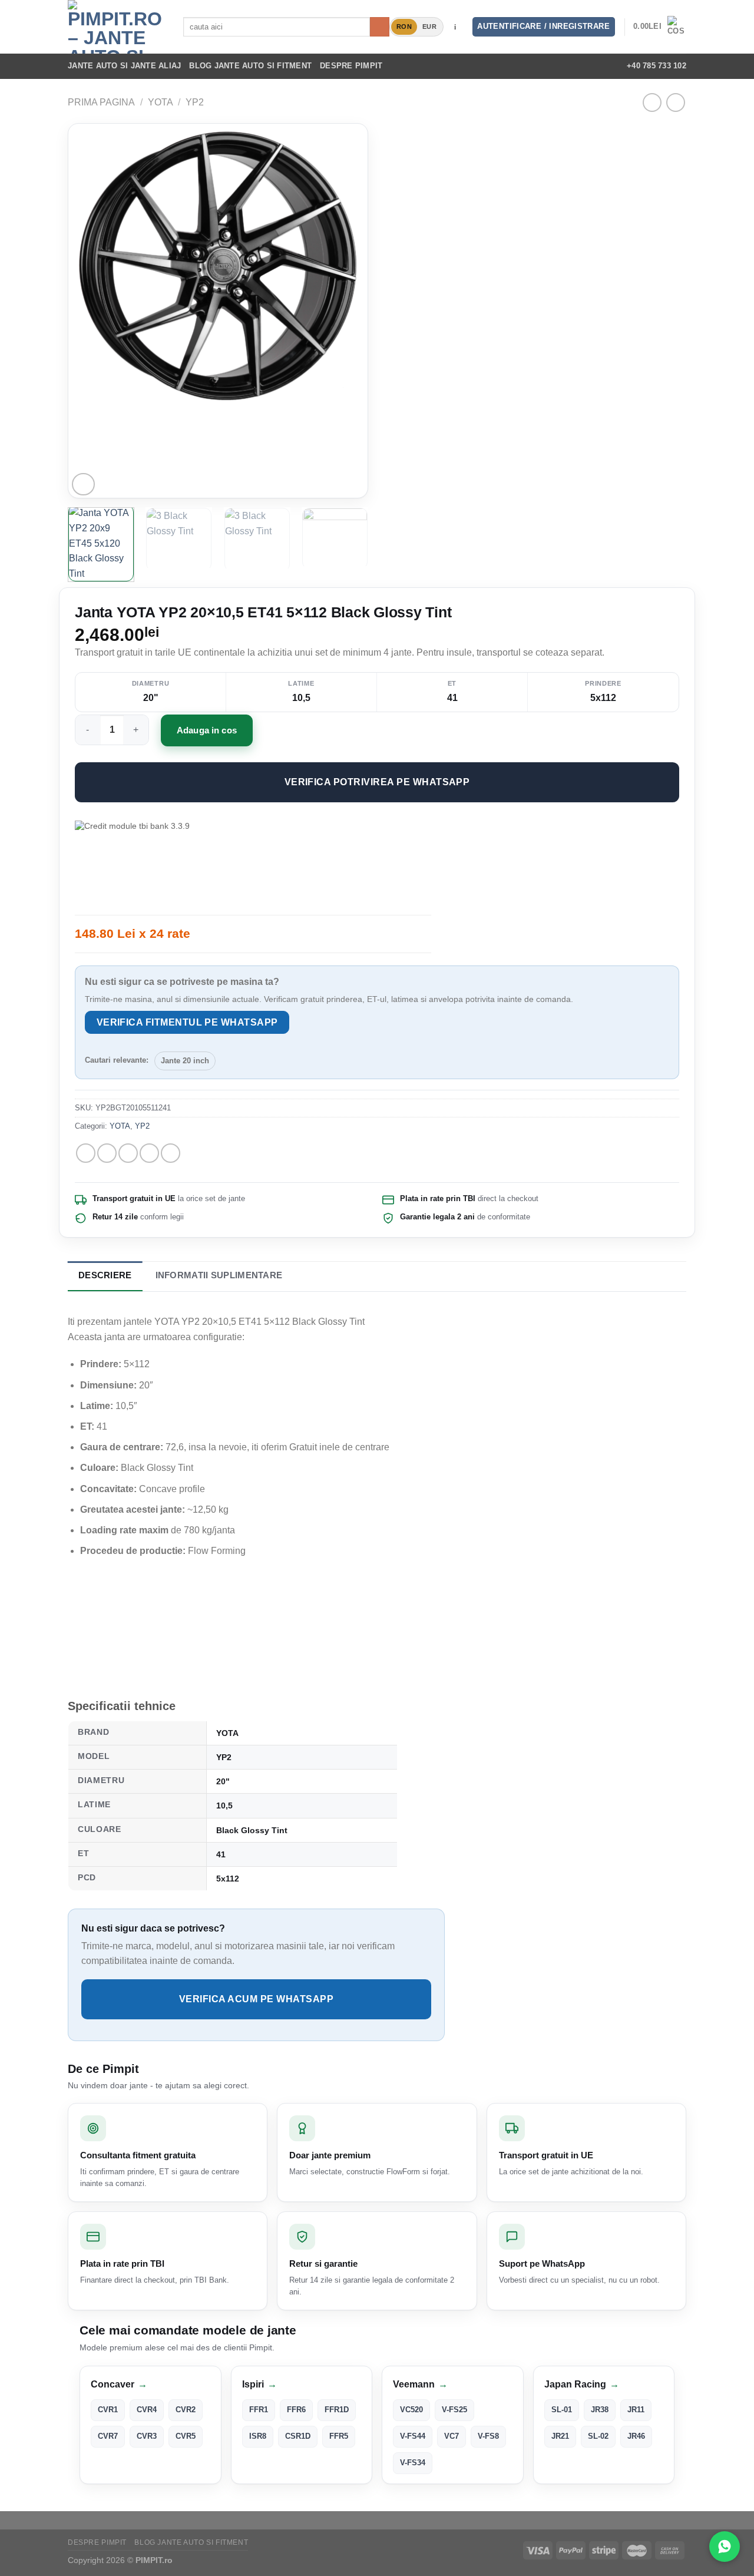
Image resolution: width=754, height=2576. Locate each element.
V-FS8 (488, 2436)
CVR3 (147, 2436)
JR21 (560, 2436)
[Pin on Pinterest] (149, 1153)
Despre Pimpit (351, 66)
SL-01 (562, 2410)
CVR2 (186, 2410)
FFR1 (259, 2410)
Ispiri (259, 2384)
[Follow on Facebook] (539, 66)
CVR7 (108, 2436)
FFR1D (337, 2410)
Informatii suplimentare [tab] (219, 1275)
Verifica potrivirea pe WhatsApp (377, 782)
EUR (429, 27)
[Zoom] (83, 485)
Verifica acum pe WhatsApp (256, 1999)
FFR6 (296, 2410)
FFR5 (339, 2436)
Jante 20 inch (185, 1061)
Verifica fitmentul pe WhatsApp (187, 1022)
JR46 (636, 2436)
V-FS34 (413, 2463)
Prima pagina (101, 102)
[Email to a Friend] (128, 1153)
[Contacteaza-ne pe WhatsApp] (725, 2547)
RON (404, 27)
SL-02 (598, 2436)
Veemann (420, 2384)
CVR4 (147, 2410)
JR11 (636, 2410)
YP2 (195, 102)
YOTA (161, 102)
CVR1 (108, 2410)
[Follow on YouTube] (601, 66)
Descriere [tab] (105, 1275)
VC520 (411, 2410)
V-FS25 (454, 2410)
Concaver (119, 2384)
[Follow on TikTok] (570, 66)
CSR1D (298, 2436)
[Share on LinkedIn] (171, 1153)
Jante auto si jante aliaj (124, 66)
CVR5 (186, 2436)
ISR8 (258, 2436)
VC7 (452, 2436)
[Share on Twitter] (107, 1153)
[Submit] (380, 27)
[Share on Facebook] (86, 1153)
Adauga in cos (207, 730)
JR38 (600, 2410)
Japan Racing (582, 2384)
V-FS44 (413, 2436)
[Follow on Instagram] (554, 66)
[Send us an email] (586, 66)
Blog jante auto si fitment (250, 66)
